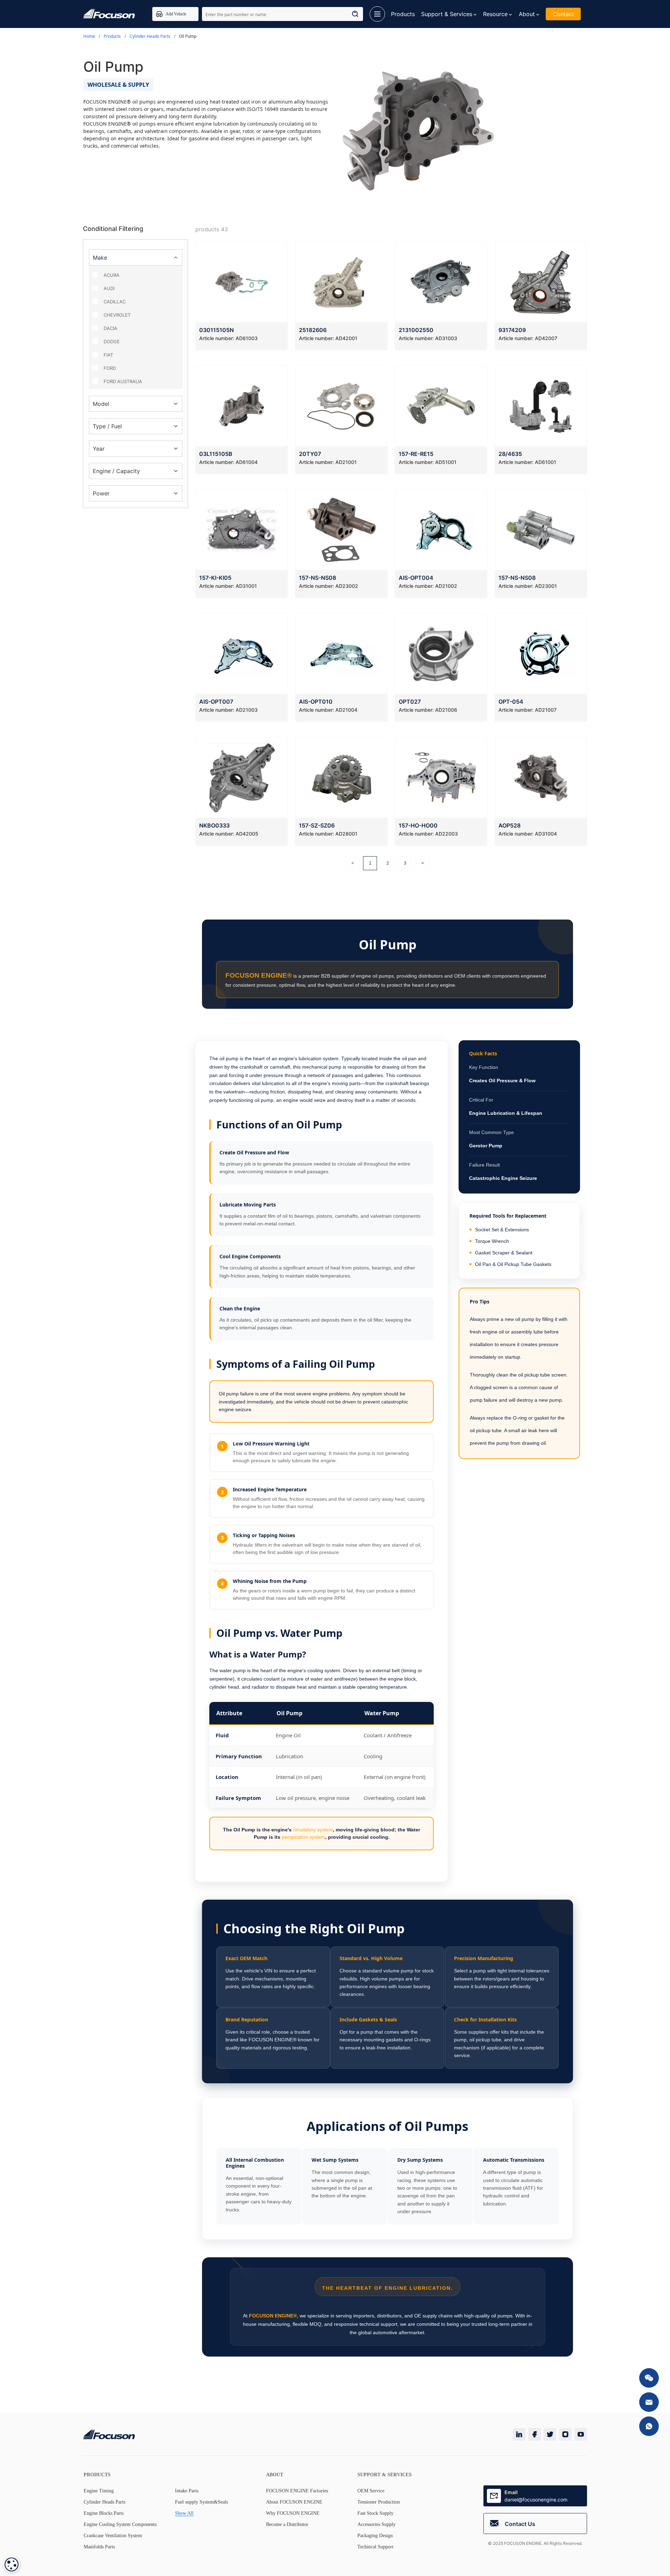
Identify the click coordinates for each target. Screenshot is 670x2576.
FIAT (108, 355)
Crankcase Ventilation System (113, 2536)
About (527, 14)
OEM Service (371, 2491)
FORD (110, 368)
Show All (184, 2513)
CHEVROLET (117, 315)
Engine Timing (99, 2491)
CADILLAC (115, 302)
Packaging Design (375, 2536)
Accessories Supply (376, 2524)
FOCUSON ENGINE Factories (297, 2491)
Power (101, 493)
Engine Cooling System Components (120, 2524)
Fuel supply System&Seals (201, 2502)
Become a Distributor (287, 2524)
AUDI (109, 288)
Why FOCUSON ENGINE (293, 2513)
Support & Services (447, 14)
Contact (563, 14)
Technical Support (375, 2547)
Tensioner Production (379, 2502)
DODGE (112, 342)
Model (101, 404)
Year (99, 449)
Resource (495, 14)
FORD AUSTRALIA (123, 381)
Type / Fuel (107, 426)
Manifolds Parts (99, 2547)
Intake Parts (187, 2491)
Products (403, 14)
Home (89, 36)
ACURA (111, 275)
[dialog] (12, 2564)
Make (100, 258)
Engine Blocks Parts (104, 2513)
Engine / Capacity (116, 471)
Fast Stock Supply (375, 2513)
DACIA (110, 328)
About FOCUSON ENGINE (294, 2502)
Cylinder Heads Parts (150, 36)
